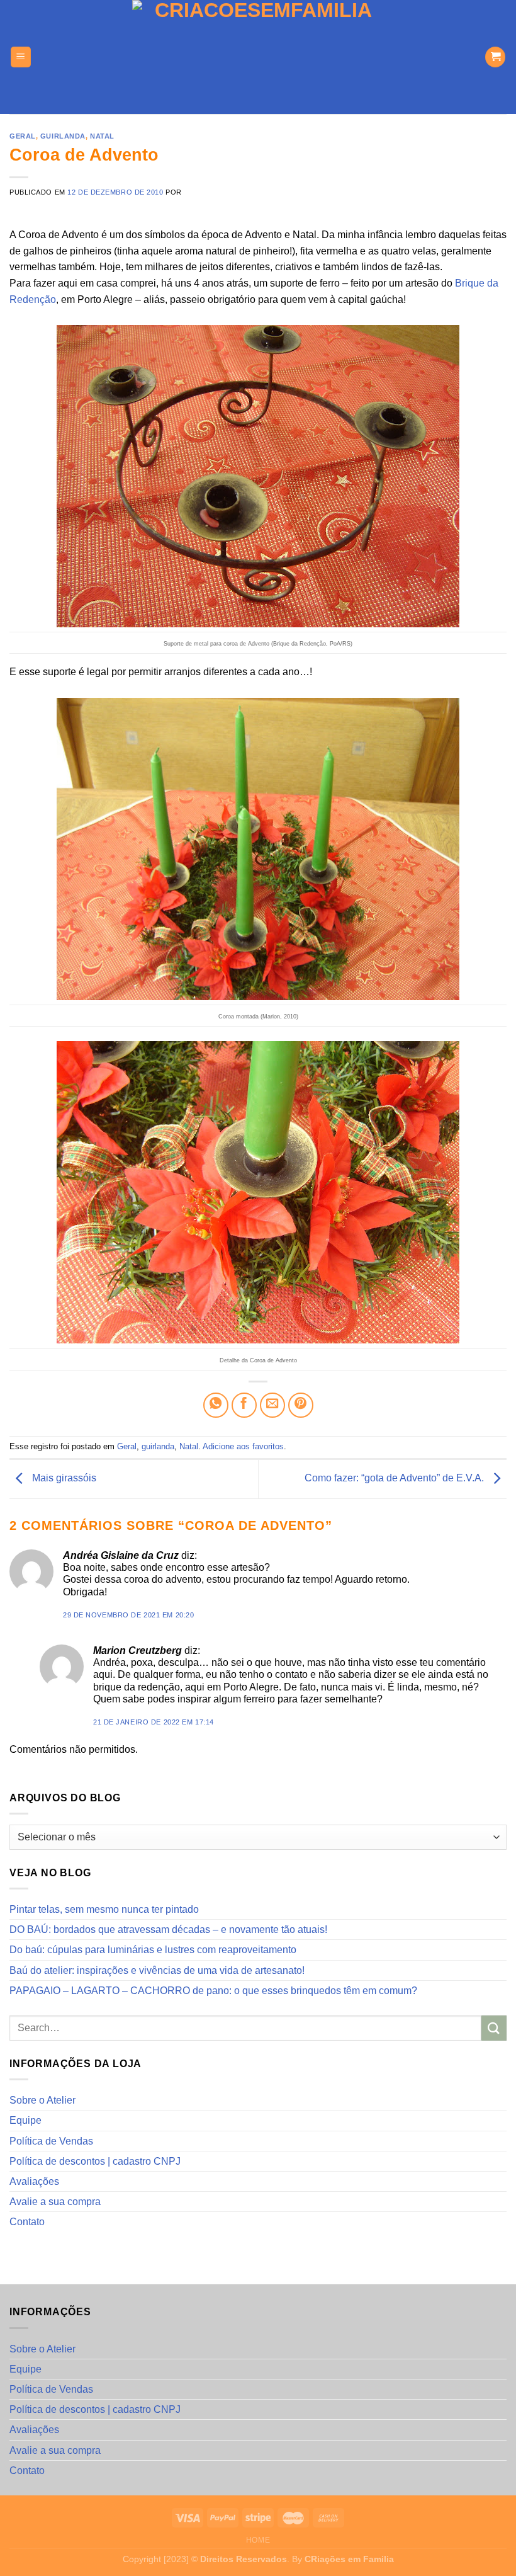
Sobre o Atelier (42, 2100)
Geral (23, 136)
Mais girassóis (63, 1479)
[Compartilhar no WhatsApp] (216, 1405)
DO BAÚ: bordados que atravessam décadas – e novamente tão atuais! (168, 1929)
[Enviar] (494, 2028)
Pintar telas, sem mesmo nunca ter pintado (104, 1909)
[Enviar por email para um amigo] (272, 1405)
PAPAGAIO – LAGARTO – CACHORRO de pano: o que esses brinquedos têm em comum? (213, 1991)
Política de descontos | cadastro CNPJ (95, 2161)
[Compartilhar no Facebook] (244, 1405)
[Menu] (21, 57)
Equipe (25, 2120)
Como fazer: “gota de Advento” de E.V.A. (395, 1479)
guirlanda (63, 136)
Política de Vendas (51, 2141)
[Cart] (495, 57)
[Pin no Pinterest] (301, 1405)
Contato (27, 2222)
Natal (102, 136)
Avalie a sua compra (55, 2202)
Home (258, 2540)
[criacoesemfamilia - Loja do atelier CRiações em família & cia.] (258, 57)
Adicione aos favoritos (243, 1446)
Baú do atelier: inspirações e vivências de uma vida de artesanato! (157, 1970)
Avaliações (34, 2181)
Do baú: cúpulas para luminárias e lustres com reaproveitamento (153, 1950)
